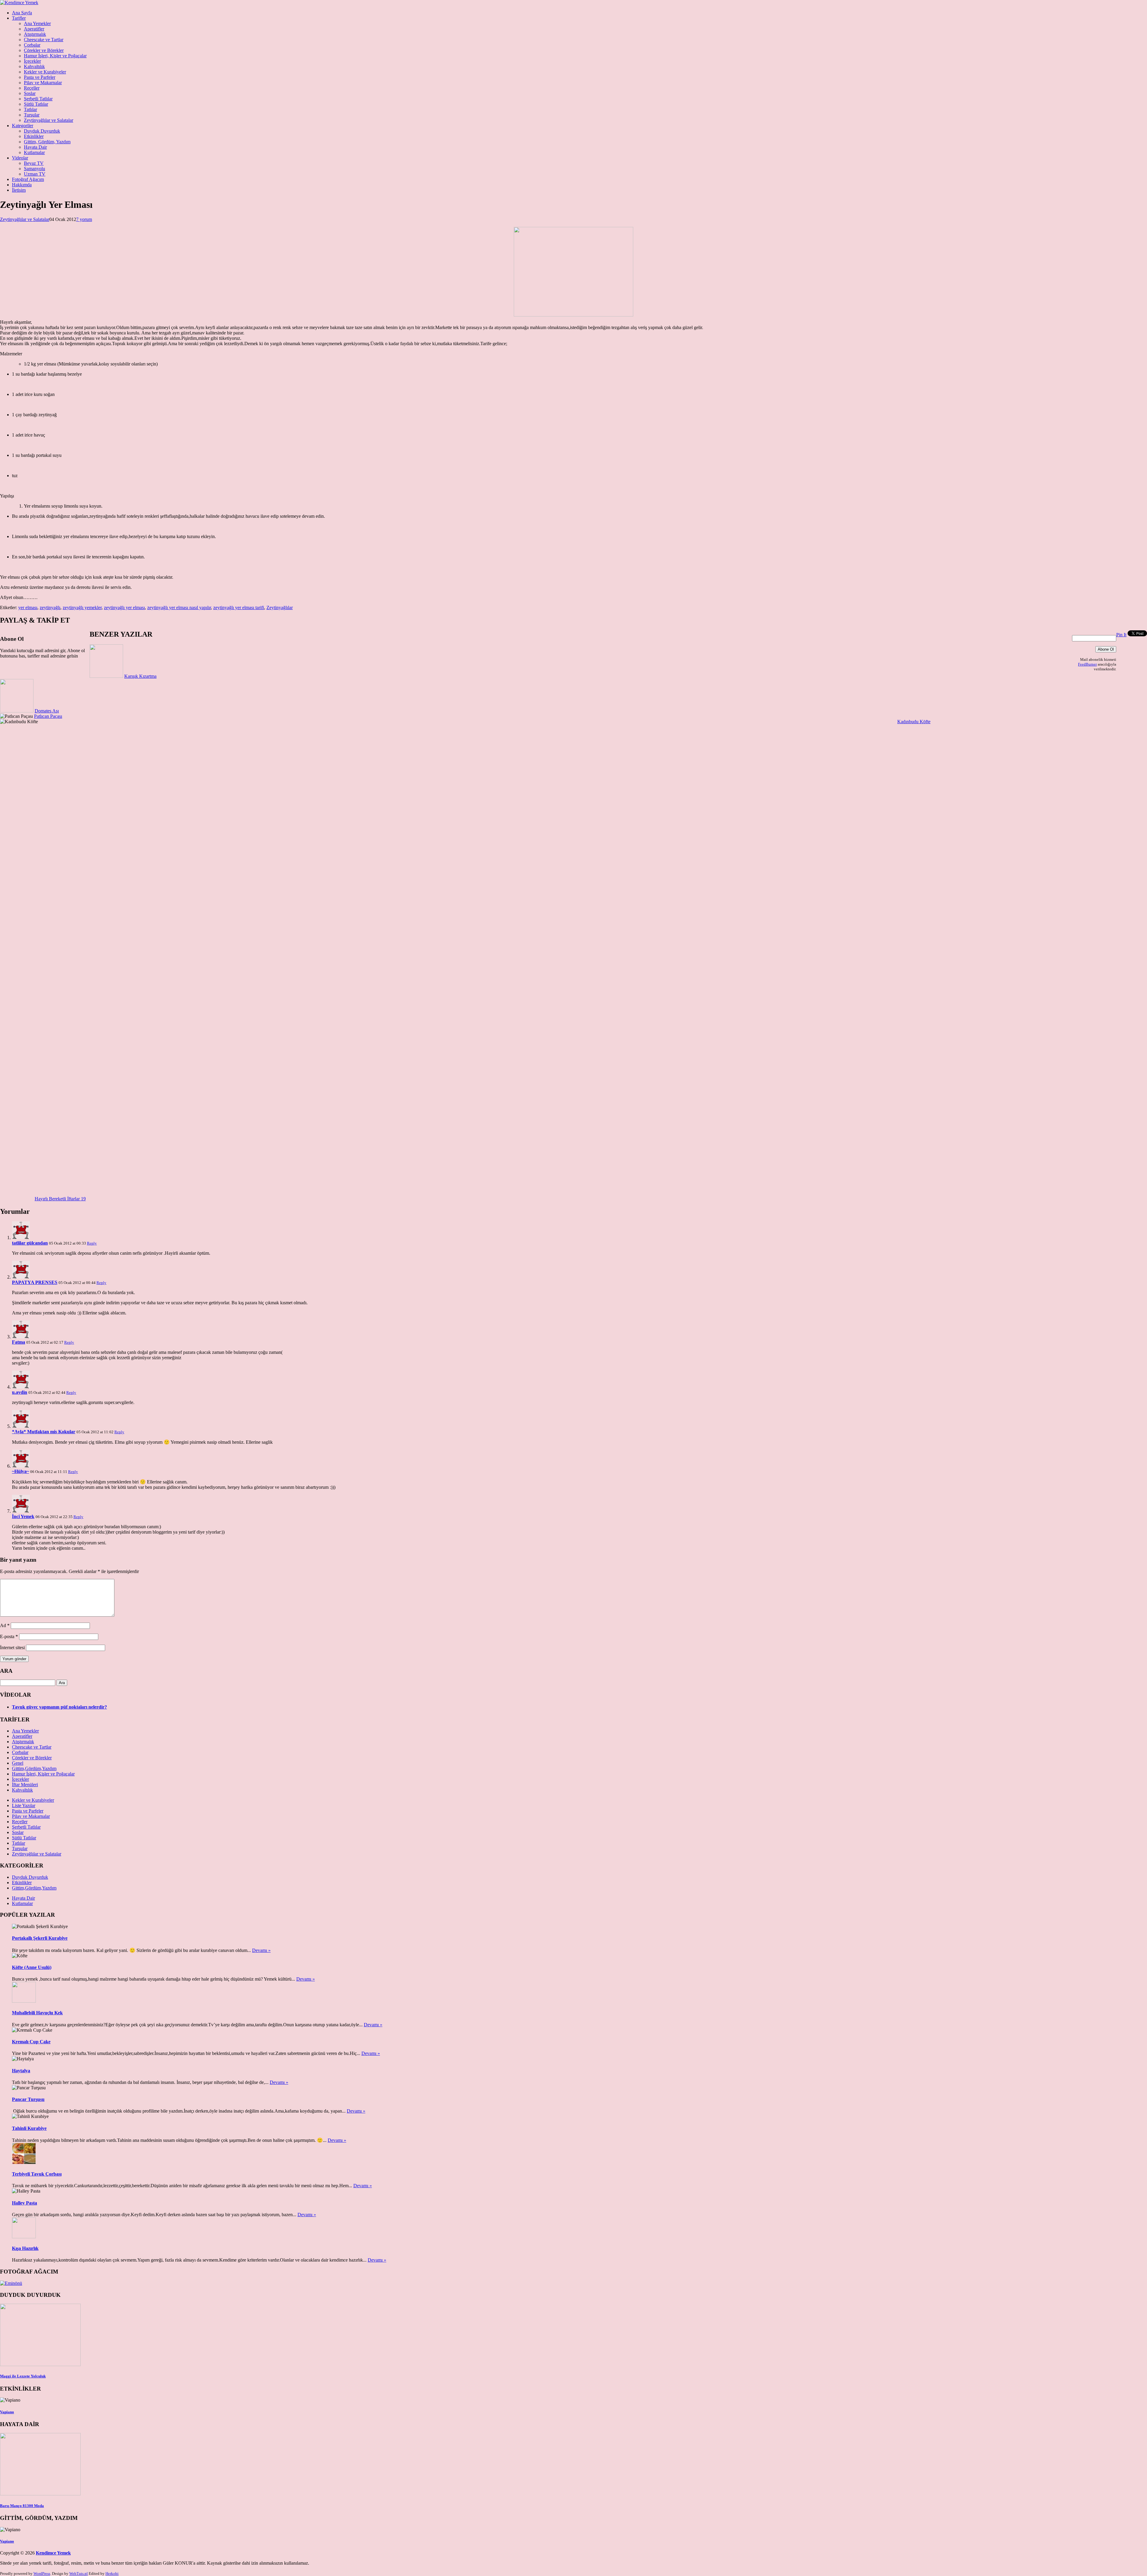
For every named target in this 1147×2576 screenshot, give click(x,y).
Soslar (30, 93)
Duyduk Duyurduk (42, 131)
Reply (92, 1656)
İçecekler (32, 61)
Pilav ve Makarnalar (43, 83)
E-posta (9, 2050)
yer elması (28, 607)
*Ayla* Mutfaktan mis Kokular (44, 1845)
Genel (18, 2176)
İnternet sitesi (12, 2061)
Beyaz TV (34, 163)
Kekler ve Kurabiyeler (45, 72)
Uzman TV (35, 174)
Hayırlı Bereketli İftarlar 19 (923, 1169)
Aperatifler (34, 29)
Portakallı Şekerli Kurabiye (40, 2351)
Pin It (1121, 635)
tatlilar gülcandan (30, 1656)
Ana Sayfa (22, 13)
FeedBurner (1087, 664)
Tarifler (19, 18)
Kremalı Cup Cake (31, 2455)
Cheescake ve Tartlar (44, 40)
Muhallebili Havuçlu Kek (37, 2426)
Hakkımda (22, 185)
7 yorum (84, 219)
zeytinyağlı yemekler (82, 607)
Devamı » (261, 2364)
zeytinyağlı (50, 607)
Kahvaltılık (34, 66)
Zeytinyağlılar (280, 607)
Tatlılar (30, 109)
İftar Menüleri (25, 2198)
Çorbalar (32, 45)
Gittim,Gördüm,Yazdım (34, 2182)
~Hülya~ (20, 1885)
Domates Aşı (47, 711)
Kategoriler (23, 126)
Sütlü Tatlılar (36, 104)
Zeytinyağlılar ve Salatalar (49, 120)
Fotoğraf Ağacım (28, 179)
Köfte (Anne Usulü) (32, 2381)
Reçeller (32, 88)
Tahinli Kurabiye (29, 2542)
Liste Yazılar (24, 2219)
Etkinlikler (34, 136)
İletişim (19, 190)
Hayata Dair (35, 147)
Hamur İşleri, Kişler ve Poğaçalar (55, 56)
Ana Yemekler (37, 23)
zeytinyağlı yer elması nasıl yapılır (179, 607)
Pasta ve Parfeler (40, 77)
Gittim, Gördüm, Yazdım (47, 142)
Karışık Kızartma (140, 676)
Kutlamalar (34, 152)
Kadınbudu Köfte (914, 722)
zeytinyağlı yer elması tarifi (239, 607)
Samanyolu (34, 169)
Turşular (32, 115)
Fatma (19, 1755)
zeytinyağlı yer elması (124, 607)
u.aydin (20, 1805)
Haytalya (21, 2484)
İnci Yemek (23, 1930)
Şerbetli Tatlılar (38, 99)
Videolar (20, 158)
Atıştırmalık (35, 34)
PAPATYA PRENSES (35, 1696)
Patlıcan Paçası (48, 716)
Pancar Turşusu (28, 2513)
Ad (5, 2039)
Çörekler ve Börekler (44, 50)
